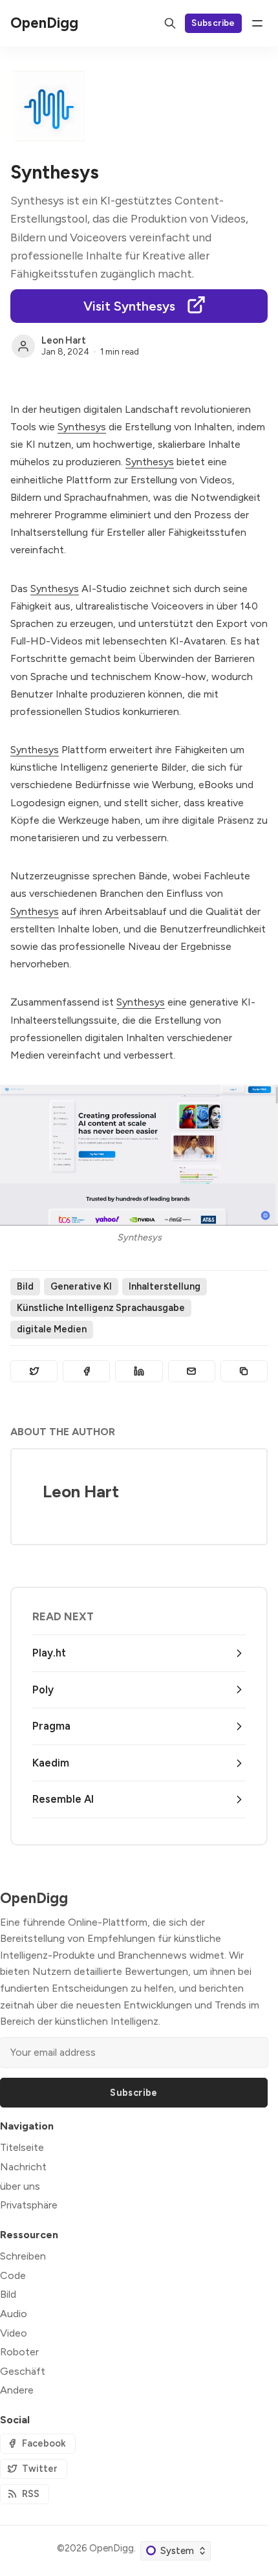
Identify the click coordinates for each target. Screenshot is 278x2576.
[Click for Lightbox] (139, 1155)
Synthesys (82, 427)
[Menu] (257, 23)
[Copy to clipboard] (244, 1371)
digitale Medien (52, 1329)
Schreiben (23, 2256)
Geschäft (23, 2371)
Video (14, 2333)
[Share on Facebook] (86, 1371)
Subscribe (213, 23)
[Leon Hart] (23, 346)
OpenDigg (112, 2548)
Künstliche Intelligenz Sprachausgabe (101, 1308)
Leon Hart (64, 340)
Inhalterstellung (165, 1286)
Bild (25, 1286)
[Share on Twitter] (34, 1371)
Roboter (19, 2352)
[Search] (170, 23)
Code (13, 2275)
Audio (14, 2314)
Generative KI (81, 1286)
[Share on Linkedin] (139, 1371)
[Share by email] (192, 1371)
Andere (17, 2390)
